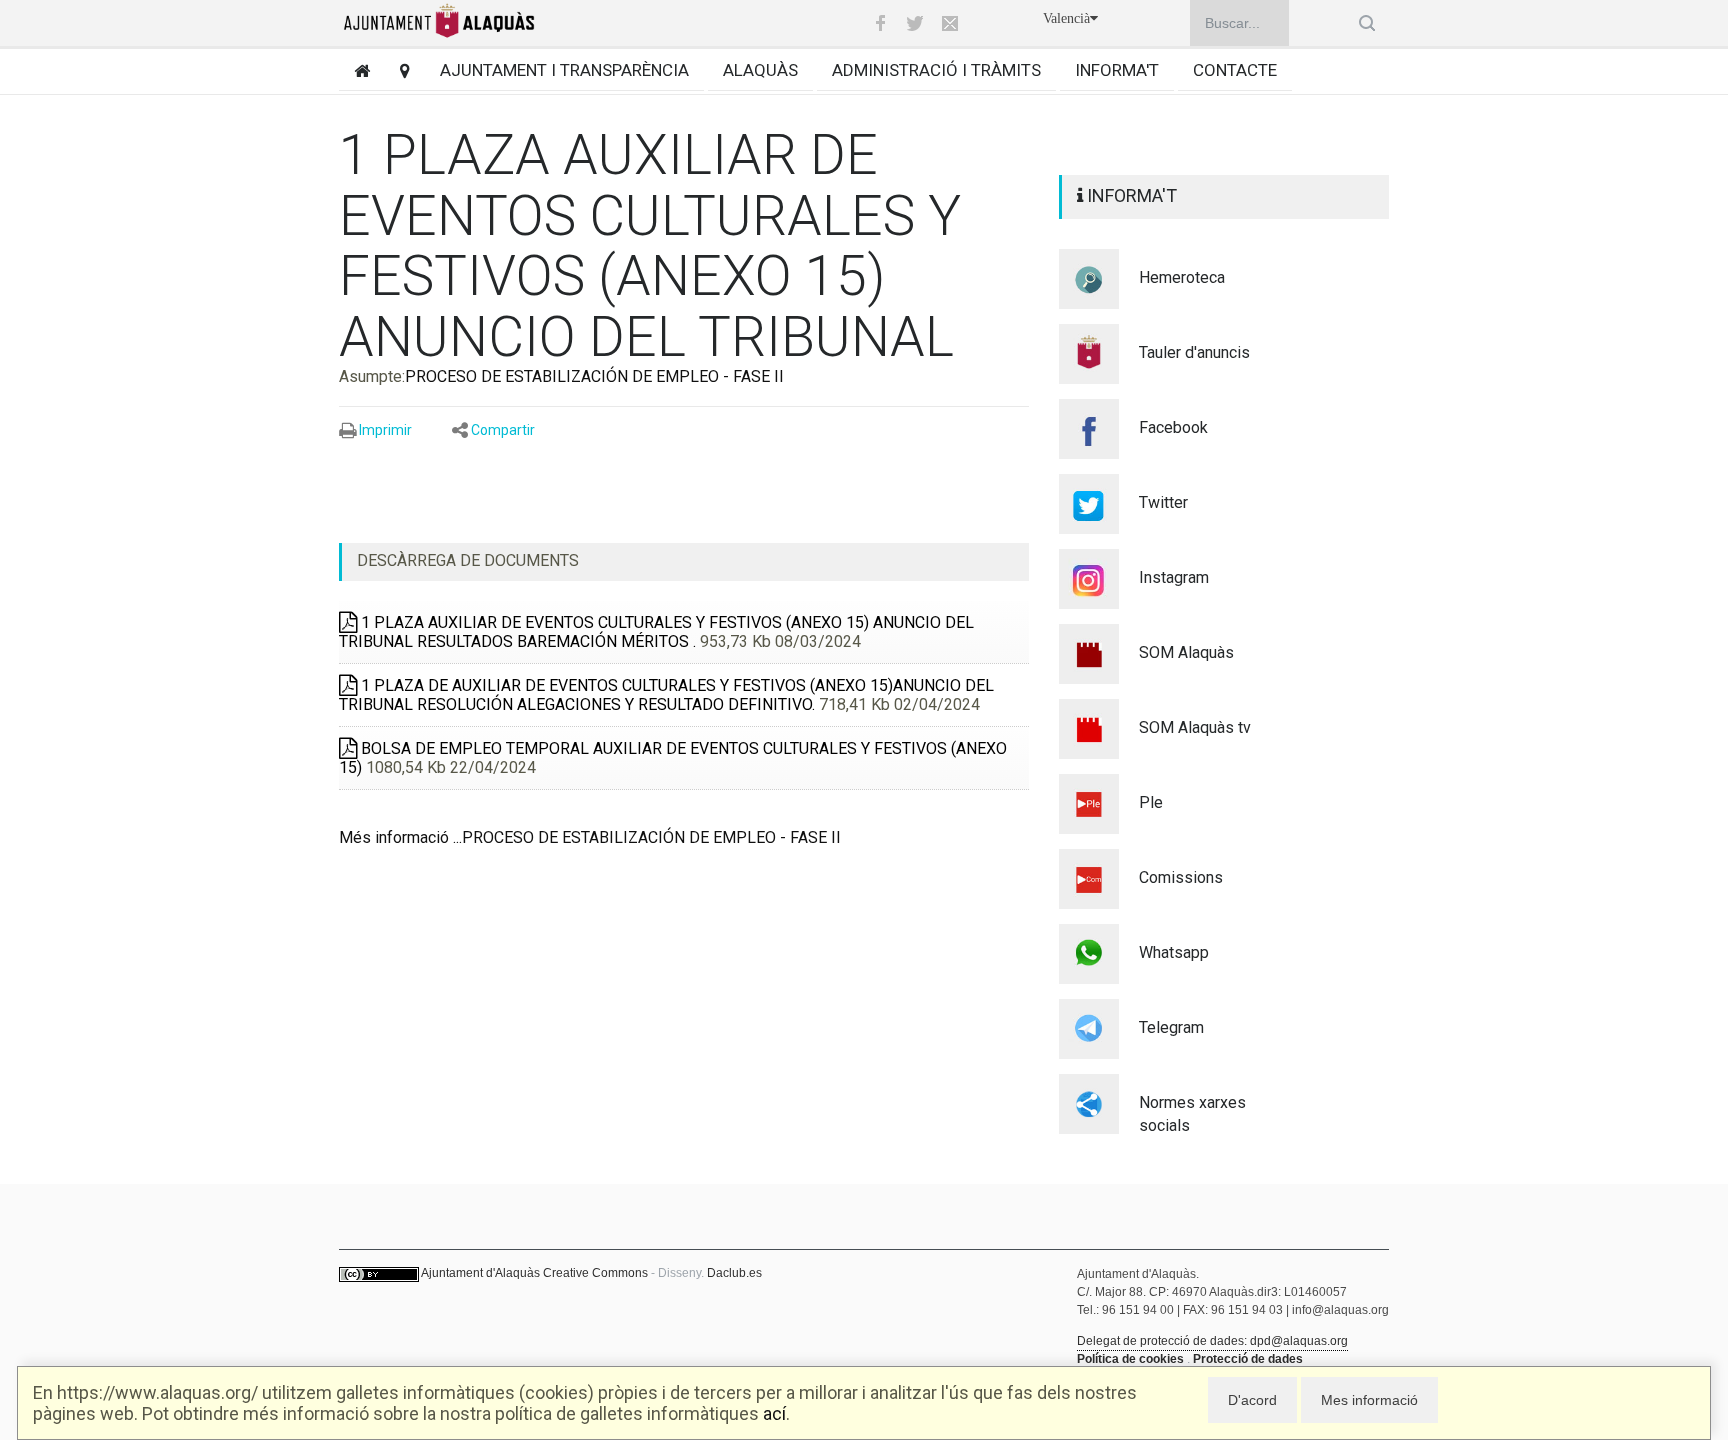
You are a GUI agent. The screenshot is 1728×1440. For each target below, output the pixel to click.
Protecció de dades (1248, 1359)
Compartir (503, 430)
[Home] (354, 70)
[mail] (950, 23)
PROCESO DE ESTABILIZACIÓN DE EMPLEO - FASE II (594, 376)
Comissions (1181, 877)
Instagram (1174, 577)
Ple (1151, 802)
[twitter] (915, 23)
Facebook (1173, 427)
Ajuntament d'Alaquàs (480, 1273)
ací (774, 1413)
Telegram (1171, 1027)
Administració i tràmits (936, 70)
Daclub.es (734, 1273)
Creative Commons (595, 1273)
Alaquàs (760, 70)
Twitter (1163, 502)
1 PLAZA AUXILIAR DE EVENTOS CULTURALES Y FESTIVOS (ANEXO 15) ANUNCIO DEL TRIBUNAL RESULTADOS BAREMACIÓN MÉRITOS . (656, 632)
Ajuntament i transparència (564, 70)
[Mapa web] (397, 70)
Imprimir (385, 430)
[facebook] (880, 23)
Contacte (1235, 70)
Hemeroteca (1182, 277)
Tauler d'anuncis (1194, 352)
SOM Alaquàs (1186, 652)
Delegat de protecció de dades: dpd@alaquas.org (1212, 1341)
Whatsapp (1174, 952)
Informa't (1117, 70)
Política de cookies (1130, 1359)
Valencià (1066, 18)
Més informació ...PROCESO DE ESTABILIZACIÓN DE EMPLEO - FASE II (590, 837)
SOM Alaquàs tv (1195, 727)
